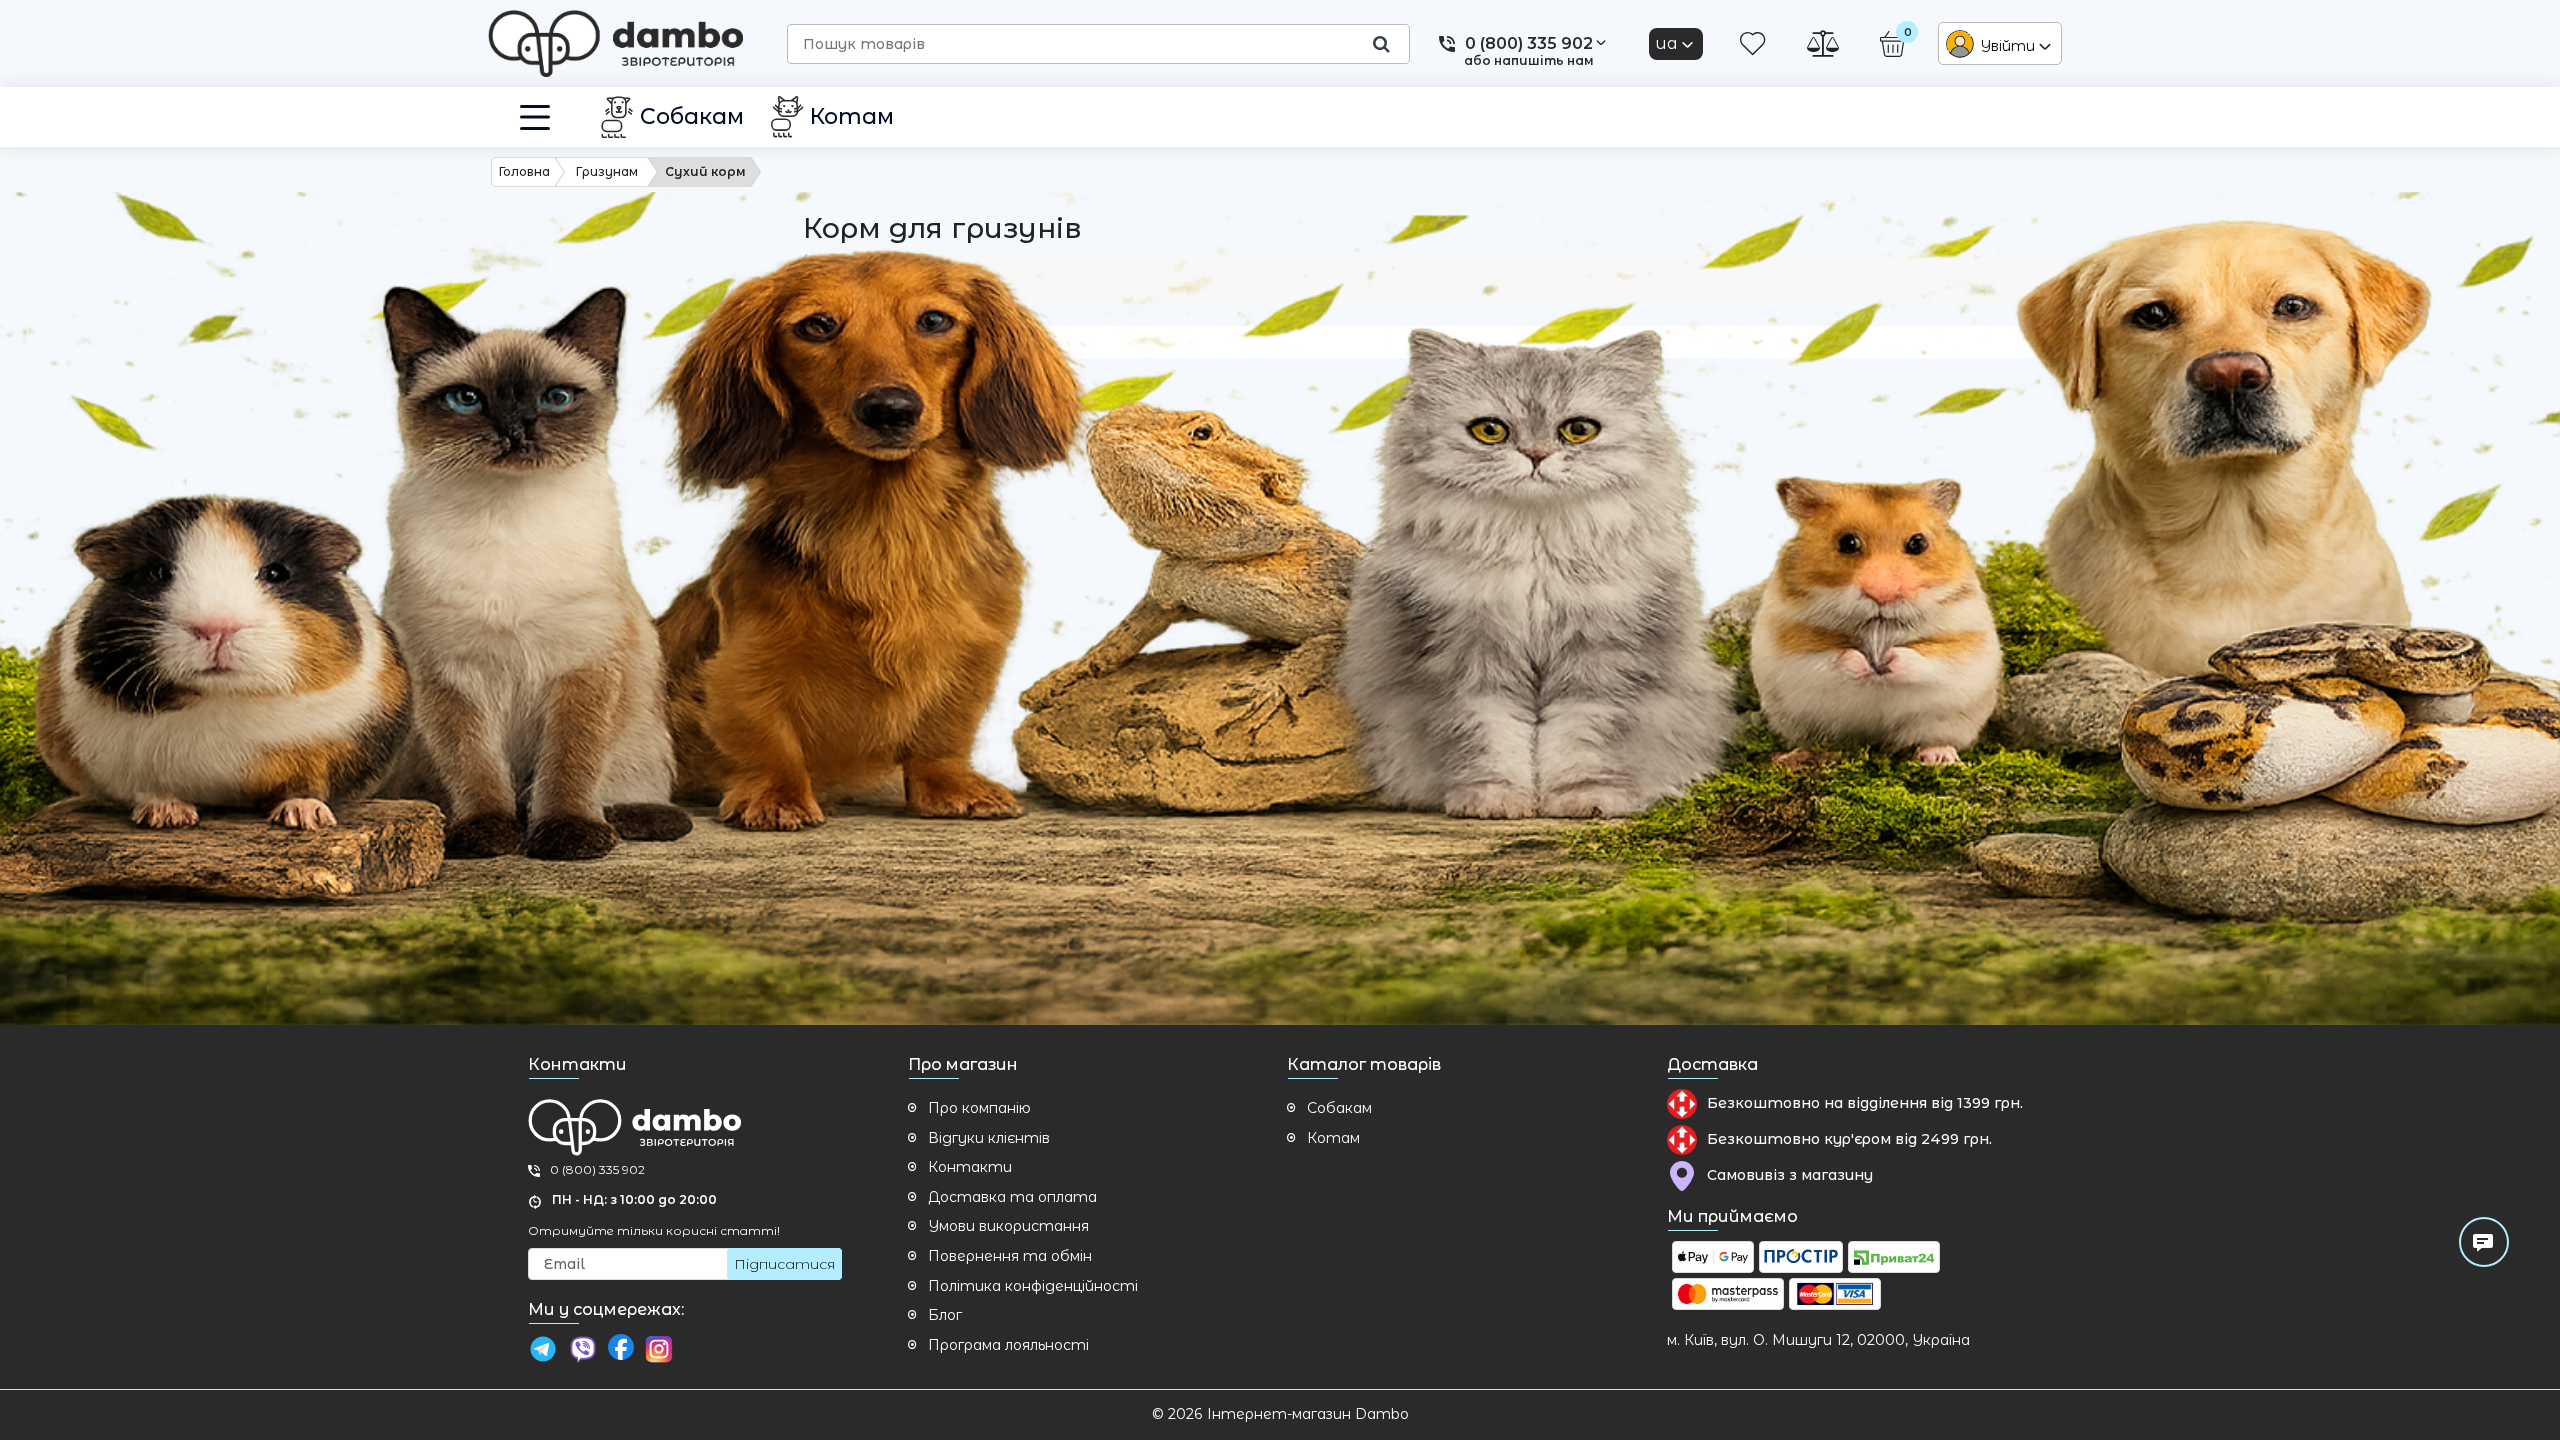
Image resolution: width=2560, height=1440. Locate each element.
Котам (1333, 1138)
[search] (1381, 44)
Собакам (1339, 1108)
